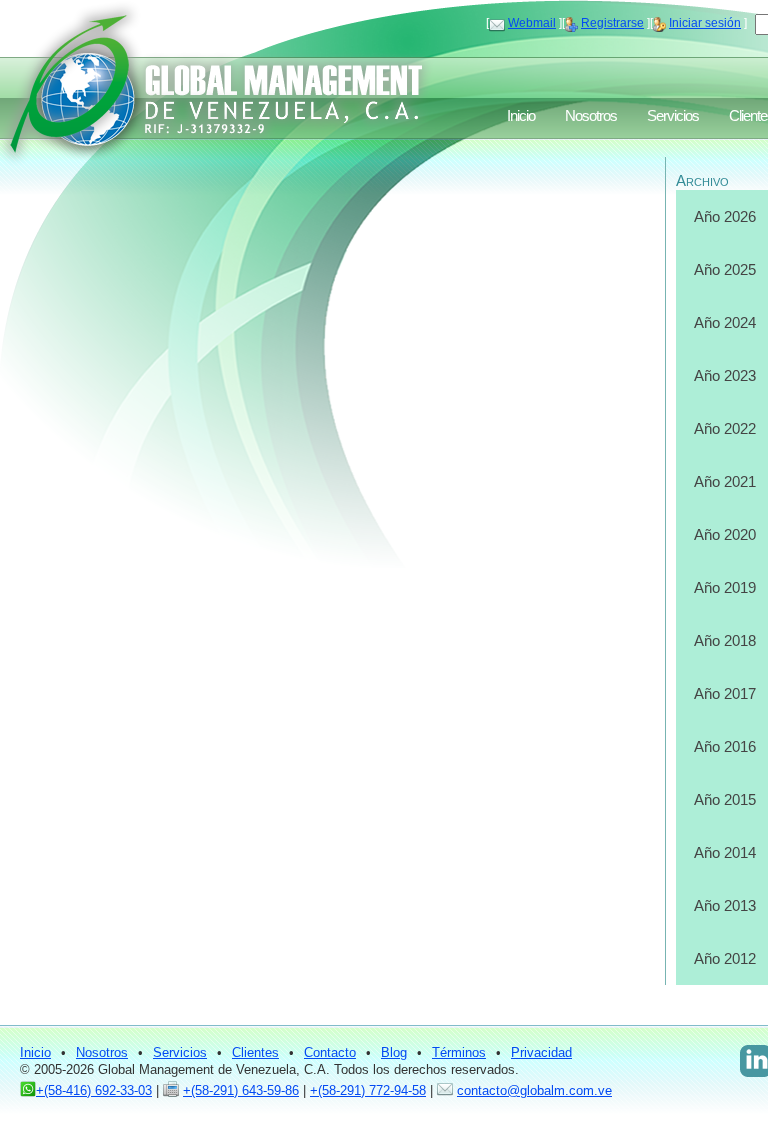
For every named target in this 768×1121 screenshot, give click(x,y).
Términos (459, 1052)
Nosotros (591, 116)
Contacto (330, 1052)
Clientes (255, 1052)
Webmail (532, 23)
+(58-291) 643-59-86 (241, 1090)
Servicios (673, 116)
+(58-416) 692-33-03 (94, 1090)
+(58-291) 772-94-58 (368, 1090)
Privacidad (541, 1052)
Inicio (521, 116)
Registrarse (612, 23)
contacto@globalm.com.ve (534, 1090)
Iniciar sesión (705, 23)
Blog (394, 1052)
